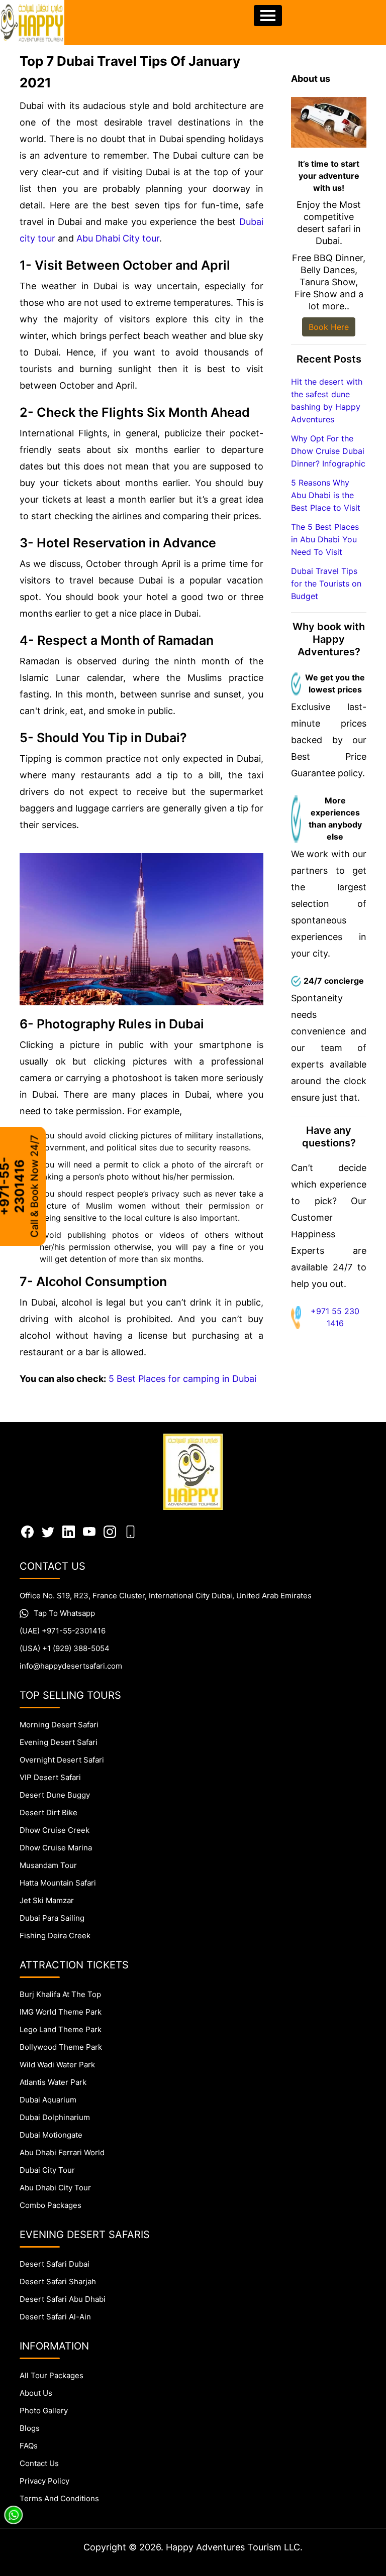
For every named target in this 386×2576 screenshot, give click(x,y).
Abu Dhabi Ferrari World (62, 2152)
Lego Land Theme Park (61, 2029)
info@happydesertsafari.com (71, 1666)
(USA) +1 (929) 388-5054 (65, 1648)
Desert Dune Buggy (55, 1795)
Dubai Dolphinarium (55, 2117)
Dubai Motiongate (51, 2135)
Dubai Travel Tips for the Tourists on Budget (326, 583)
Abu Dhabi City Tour (55, 2188)
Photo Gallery (44, 2411)
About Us (36, 2393)
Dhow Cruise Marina (56, 1848)
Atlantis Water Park (53, 2082)
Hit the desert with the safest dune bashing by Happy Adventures (327, 400)
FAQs (29, 2446)
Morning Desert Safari (59, 1725)
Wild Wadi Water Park (57, 2065)
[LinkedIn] (69, 1531)
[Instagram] (110, 1531)
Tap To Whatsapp (64, 1613)
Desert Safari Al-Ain (55, 2317)
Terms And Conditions (59, 2498)
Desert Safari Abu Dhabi (63, 2299)
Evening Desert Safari (59, 1742)
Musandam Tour (48, 1865)
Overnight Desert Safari (62, 1760)
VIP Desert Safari (50, 1777)
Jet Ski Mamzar (47, 1900)
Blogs (30, 2428)
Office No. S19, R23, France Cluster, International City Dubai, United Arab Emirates (166, 1596)
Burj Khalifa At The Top (60, 1994)
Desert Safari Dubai (55, 2264)
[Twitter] (48, 1531)
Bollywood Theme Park (61, 2047)
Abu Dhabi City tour (118, 238)
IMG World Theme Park (61, 2012)
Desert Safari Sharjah (58, 2281)
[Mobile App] (130, 1531)
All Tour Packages (52, 2375)
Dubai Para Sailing (52, 1918)
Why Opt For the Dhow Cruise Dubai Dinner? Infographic (328, 451)
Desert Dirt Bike (49, 1812)
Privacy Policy (44, 2481)
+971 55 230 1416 (335, 1317)
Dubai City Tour (47, 2170)
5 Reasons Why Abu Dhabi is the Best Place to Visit (326, 495)
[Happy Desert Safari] (32, 23)
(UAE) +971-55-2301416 (63, 1631)
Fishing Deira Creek (55, 1936)
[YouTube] (89, 1531)
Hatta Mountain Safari (58, 1883)
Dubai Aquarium (48, 2100)
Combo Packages (51, 2205)
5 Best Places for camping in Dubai (182, 1379)
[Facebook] (27, 1531)
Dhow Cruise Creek (55, 1830)
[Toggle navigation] (268, 16)
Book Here (329, 327)
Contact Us (39, 2463)
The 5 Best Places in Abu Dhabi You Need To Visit (325, 539)
